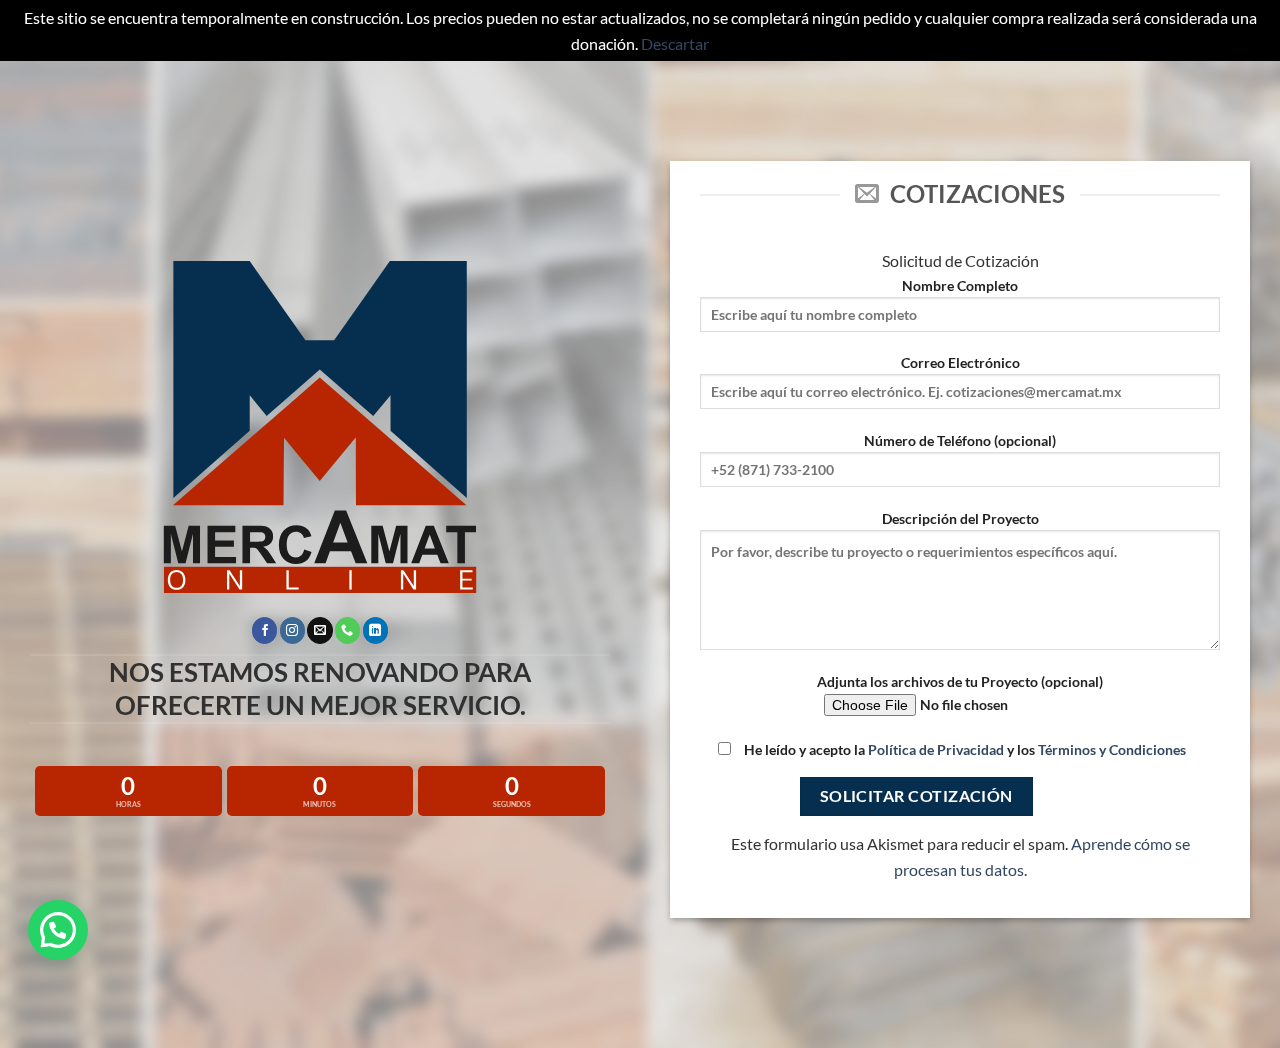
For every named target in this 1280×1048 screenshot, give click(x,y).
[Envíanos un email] (319, 630)
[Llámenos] (347, 630)
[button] (58, 930)
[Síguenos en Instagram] (292, 630)
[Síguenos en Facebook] (264, 630)
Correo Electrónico (960, 362)
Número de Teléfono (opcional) (960, 440)
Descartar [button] (675, 43)
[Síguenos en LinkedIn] (375, 630)
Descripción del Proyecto (960, 518)
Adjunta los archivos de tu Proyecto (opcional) (960, 681)
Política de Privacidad (936, 749)
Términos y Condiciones (1112, 749)
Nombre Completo (960, 285)
